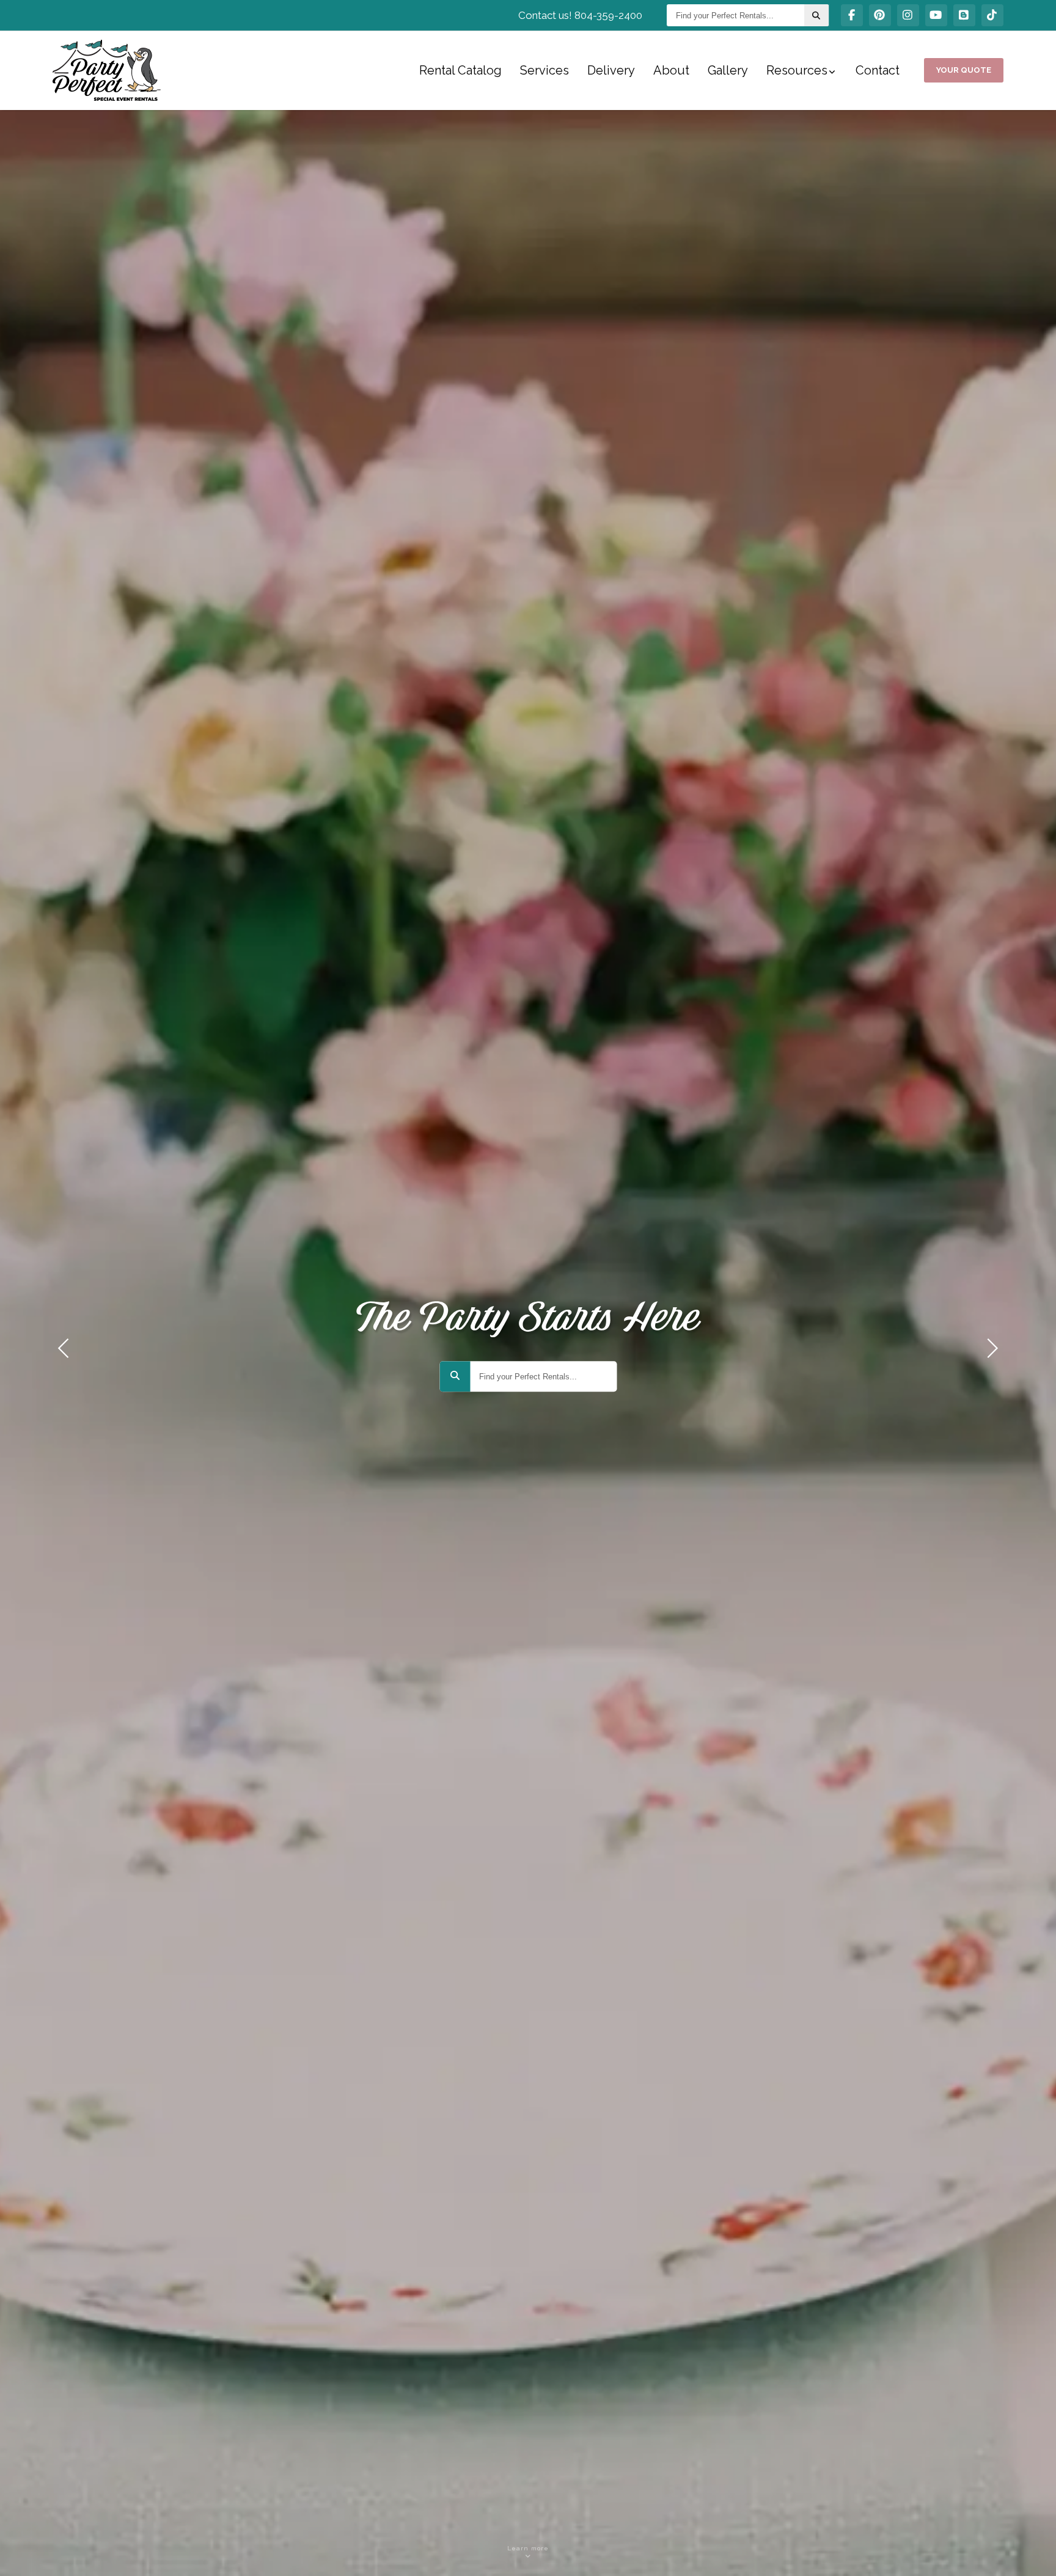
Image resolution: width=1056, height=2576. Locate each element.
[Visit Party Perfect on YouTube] (936, 15)
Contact (878, 70)
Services (544, 70)
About (671, 70)
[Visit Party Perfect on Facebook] (852, 15)
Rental (460, 70)
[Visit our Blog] (964, 15)
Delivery (611, 70)
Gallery (728, 70)
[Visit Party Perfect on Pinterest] (880, 15)
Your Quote (964, 70)
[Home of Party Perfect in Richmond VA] (107, 70)
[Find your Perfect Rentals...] (816, 15)
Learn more (528, 2548)
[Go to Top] (1033, 2554)
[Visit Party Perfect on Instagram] (908, 15)
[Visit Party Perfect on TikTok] (992, 15)
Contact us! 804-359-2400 (580, 15)
